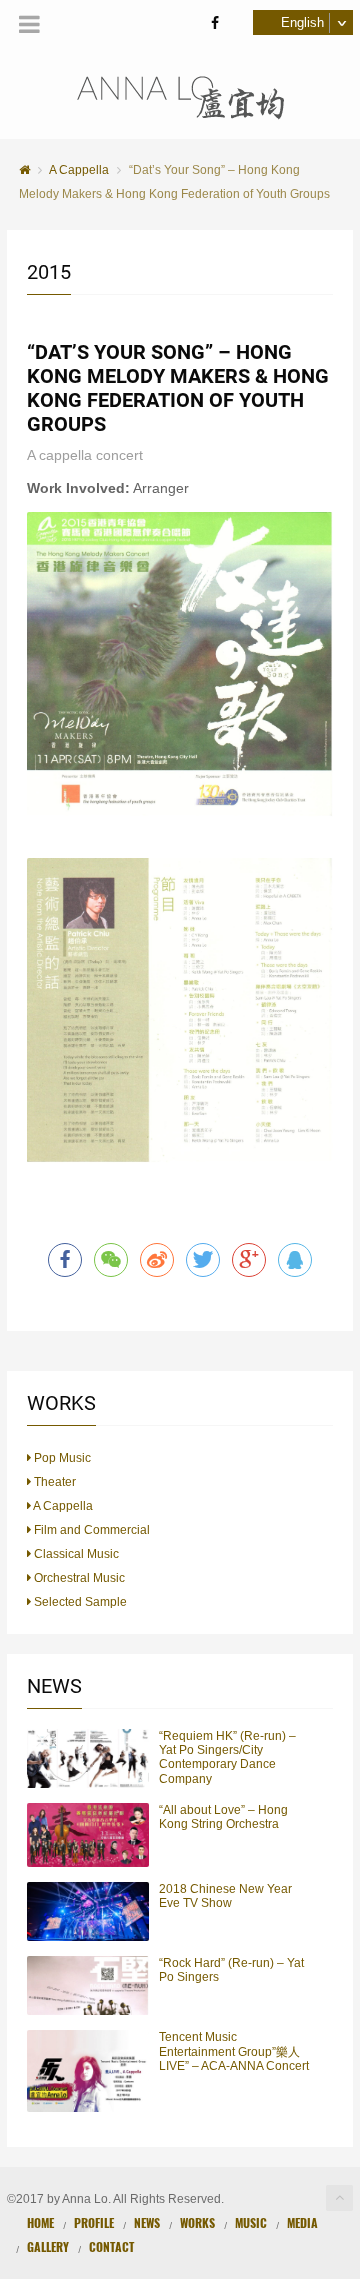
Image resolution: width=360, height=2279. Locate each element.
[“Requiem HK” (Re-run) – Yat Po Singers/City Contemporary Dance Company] (88, 1758)
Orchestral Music (78, 1578)
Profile (94, 2222)
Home (40, 2222)
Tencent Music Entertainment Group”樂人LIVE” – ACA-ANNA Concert (234, 2051)
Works (197, 2222)
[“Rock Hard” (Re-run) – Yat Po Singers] (88, 1985)
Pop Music (61, 1458)
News (147, 2222)
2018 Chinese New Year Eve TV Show (225, 1896)
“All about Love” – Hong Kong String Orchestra (223, 1817)
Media (302, 2222)
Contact (111, 2246)
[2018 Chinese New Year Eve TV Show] (88, 1911)
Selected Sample (79, 1602)
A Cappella (62, 1506)
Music (251, 2222)
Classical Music (75, 1554)
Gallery (48, 2246)
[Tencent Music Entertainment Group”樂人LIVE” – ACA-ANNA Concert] (88, 2070)
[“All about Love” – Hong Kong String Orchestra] (88, 1835)
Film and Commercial (90, 1530)
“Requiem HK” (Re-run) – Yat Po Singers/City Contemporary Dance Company (227, 1757)
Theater (53, 1482)
